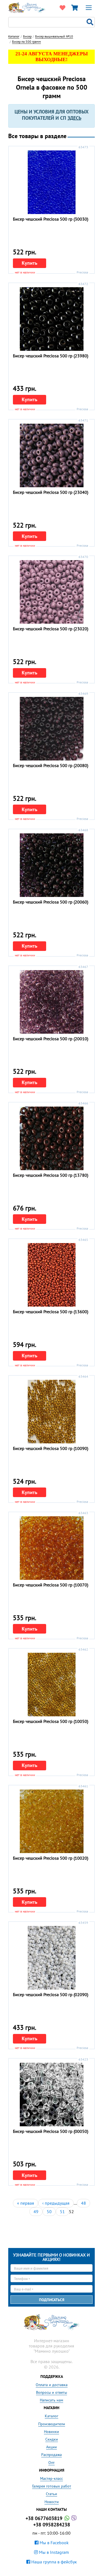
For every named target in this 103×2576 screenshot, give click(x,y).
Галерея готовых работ (52, 2486)
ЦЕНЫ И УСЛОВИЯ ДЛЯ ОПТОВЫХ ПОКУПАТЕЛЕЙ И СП (51, 115)
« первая (26, 2203)
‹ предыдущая (56, 2203)
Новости (52, 2502)
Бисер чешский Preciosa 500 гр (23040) (51, 492)
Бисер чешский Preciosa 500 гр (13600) (51, 1312)
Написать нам (51, 2400)
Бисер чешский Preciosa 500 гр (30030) (51, 219)
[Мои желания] (62, 8)
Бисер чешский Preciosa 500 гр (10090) (51, 1448)
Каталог (51, 2416)
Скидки (52, 2439)
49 (36, 2212)
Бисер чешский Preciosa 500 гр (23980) (51, 356)
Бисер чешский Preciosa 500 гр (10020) (51, 1858)
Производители (52, 2424)
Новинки (51, 2432)
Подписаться (52, 2300)
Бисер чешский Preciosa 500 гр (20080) (51, 765)
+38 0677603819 (45, 2518)
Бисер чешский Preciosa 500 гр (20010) (51, 1039)
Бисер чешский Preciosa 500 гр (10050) (51, 1721)
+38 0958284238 (52, 2525)
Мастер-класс (51, 2478)
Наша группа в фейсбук (54, 2562)
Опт (51, 2463)
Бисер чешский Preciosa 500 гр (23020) (51, 629)
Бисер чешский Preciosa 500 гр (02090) (51, 1994)
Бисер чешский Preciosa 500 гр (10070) (51, 1585)
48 (83, 2203)
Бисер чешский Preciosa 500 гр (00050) (51, 2131)
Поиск (91, 22)
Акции (51, 2447)
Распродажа (51, 2455)
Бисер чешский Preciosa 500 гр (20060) (51, 902)
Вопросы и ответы (51, 2392)
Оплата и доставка (52, 2385)
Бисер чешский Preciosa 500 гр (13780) (51, 1175)
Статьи (51, 2494)
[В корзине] (74, 8)
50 (49, 2212)
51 (62, 2212)
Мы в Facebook (54, 2543)
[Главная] (27, 7)
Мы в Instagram (53, 2552)
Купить (30, 263)
